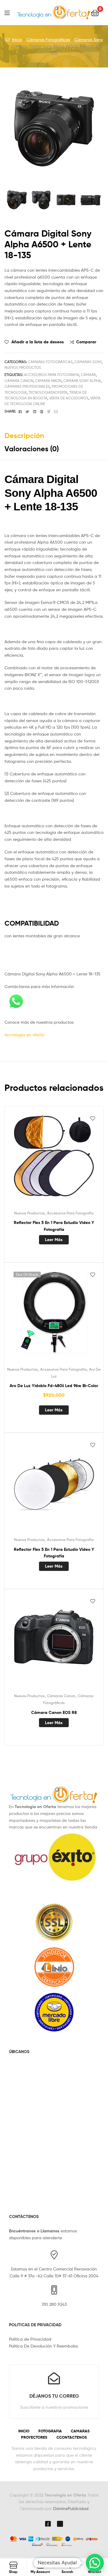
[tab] (54, 436)
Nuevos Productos (23, 367)
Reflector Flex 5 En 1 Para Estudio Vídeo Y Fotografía (54, 1226)
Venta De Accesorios (69, 398)
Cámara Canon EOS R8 (54, 1712)
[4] (91, 200)
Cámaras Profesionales (27, 386)
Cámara (88, 375)
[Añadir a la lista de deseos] (93, 1118)
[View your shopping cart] (95, 12)
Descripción (24, 436)
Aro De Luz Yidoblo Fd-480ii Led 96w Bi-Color (54, 1386)
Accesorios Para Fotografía (70, 1213)
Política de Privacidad (30, 2339)
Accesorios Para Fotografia (52, 375)
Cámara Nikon (48, 381)
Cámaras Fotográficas (48, 39)
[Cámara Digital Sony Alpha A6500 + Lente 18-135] (17, 200)
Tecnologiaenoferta (48, 392)
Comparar (86, 342)
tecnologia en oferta (24, 1035)
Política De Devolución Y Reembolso (43, 2346)
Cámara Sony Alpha (82, 381)
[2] (41, 200)
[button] (95, 2563)
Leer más (54, 1240)
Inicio (17, 39)
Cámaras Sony (89, 39)
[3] (66, 200)
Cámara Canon (19, 381)
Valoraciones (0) (32, 449)
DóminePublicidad (71, 2508)
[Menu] (11, 12)
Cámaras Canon (61, 1696)
